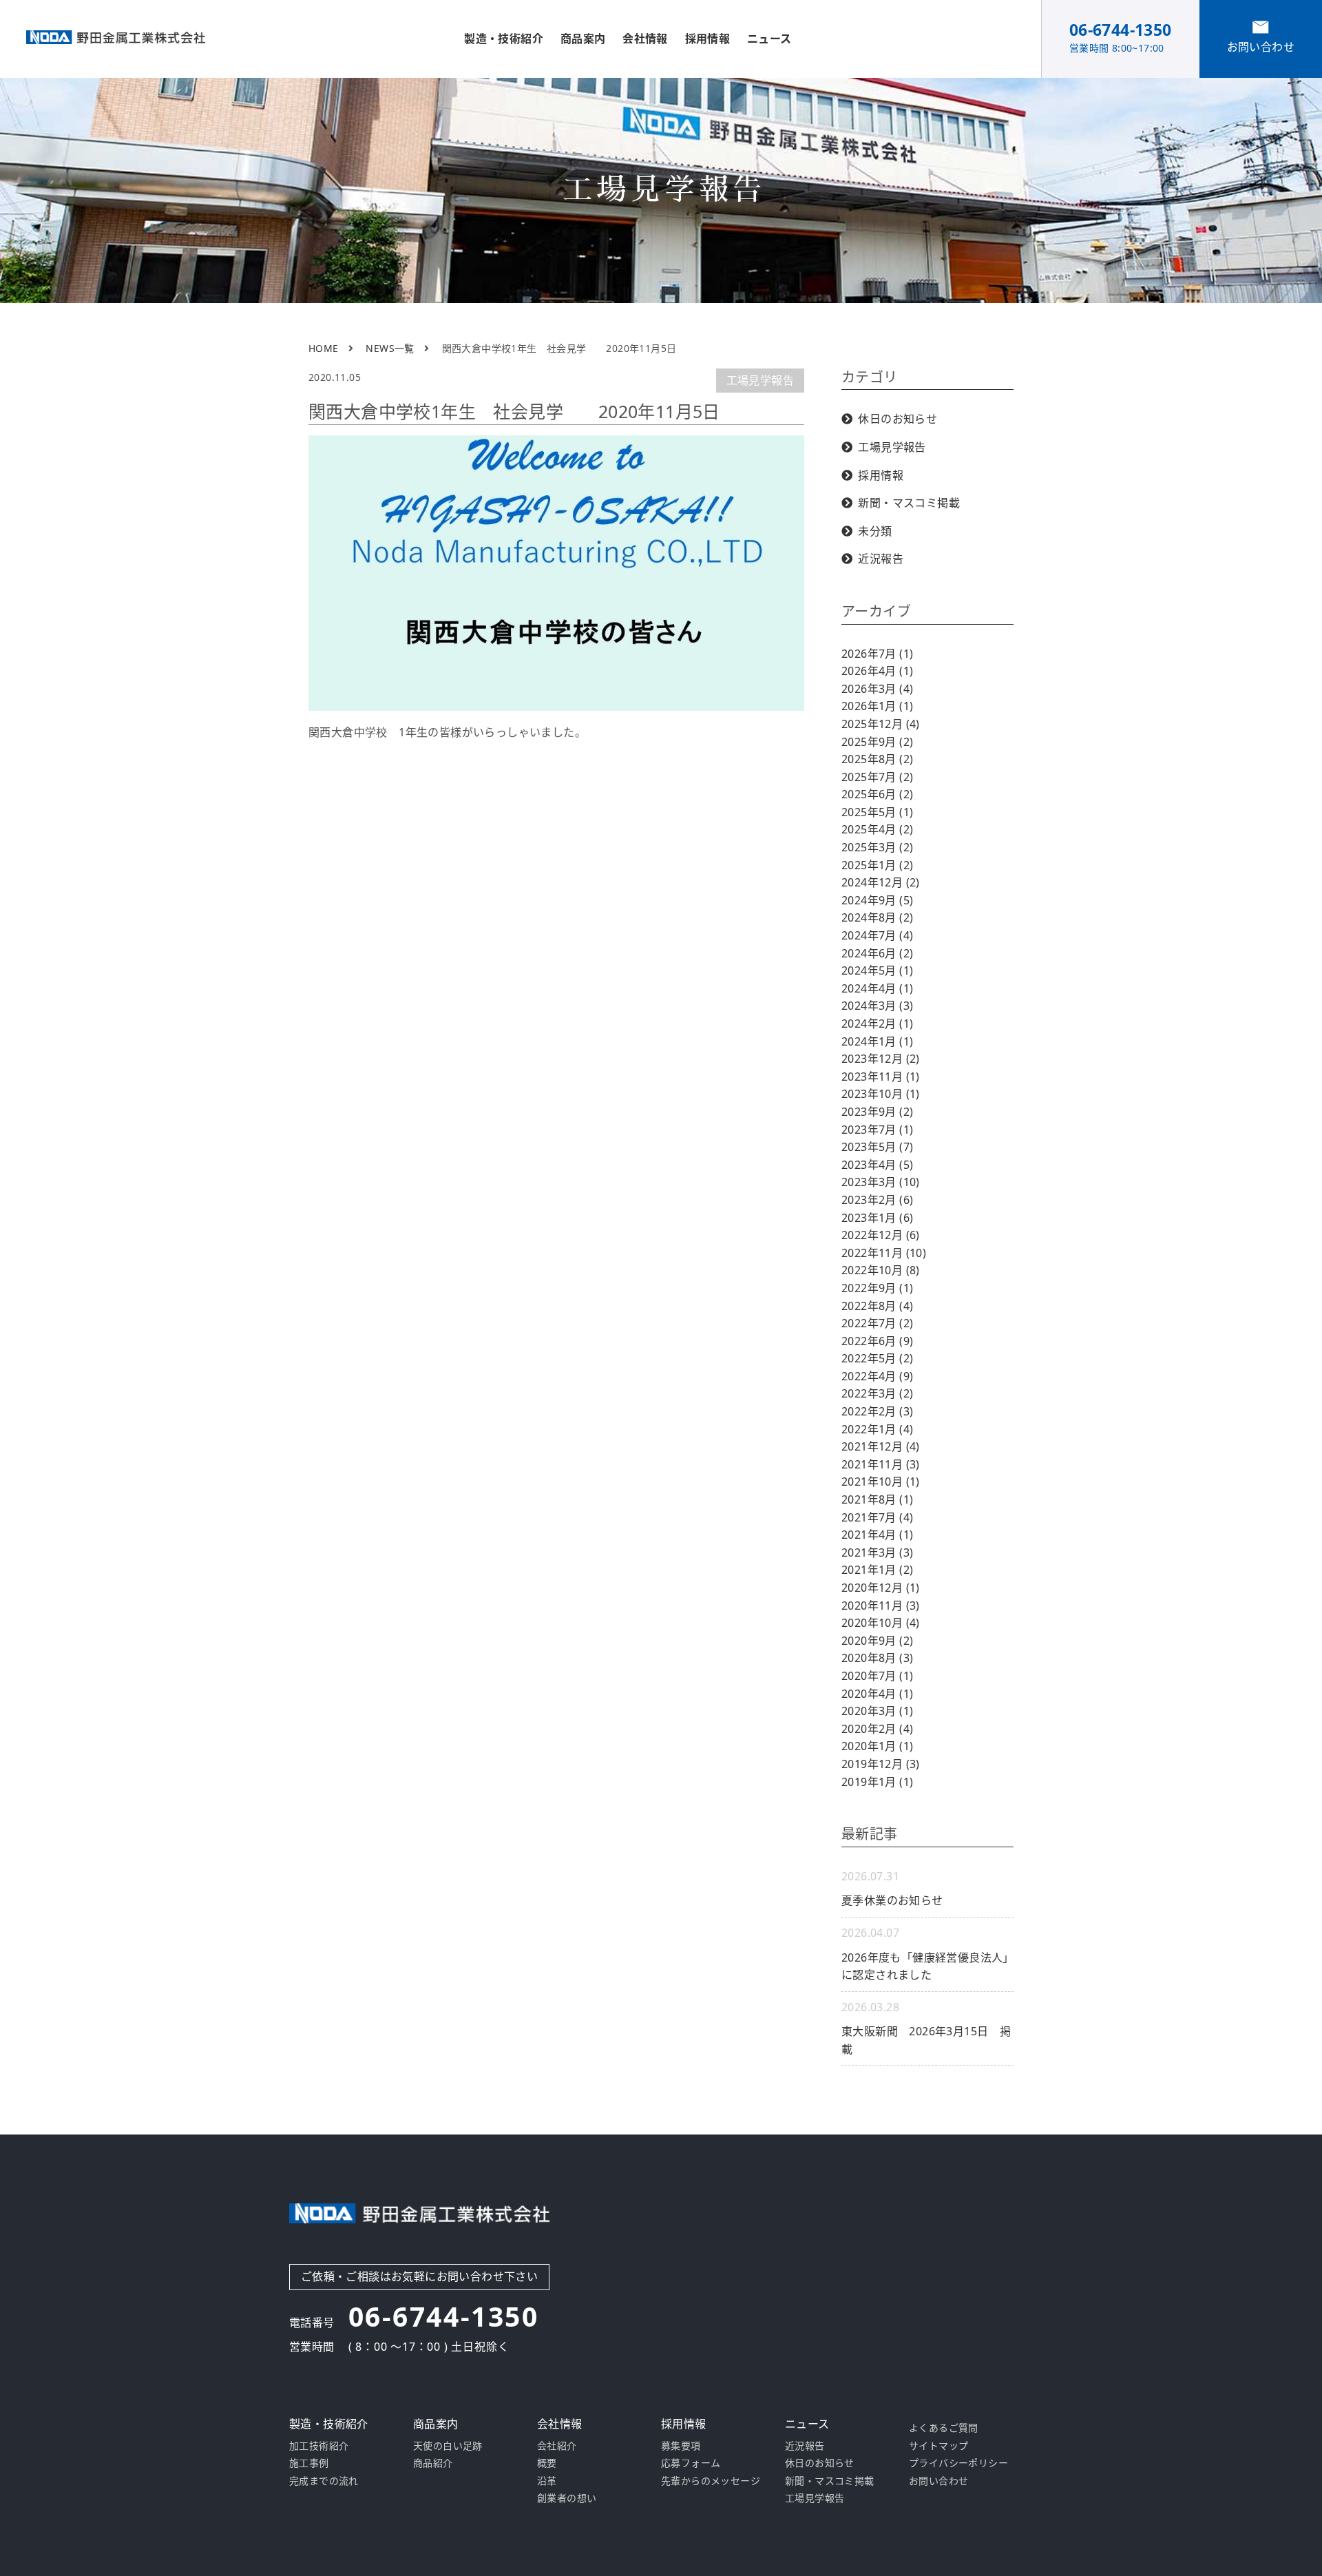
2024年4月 (877, 988)
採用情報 (881, 475)
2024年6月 (877, 953)
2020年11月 (881, 1606)
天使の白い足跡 (448, 2445)
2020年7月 (877, 1676)
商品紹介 (433, 2463)
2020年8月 (877, 1658)
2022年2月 (877, 1411)
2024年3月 (877, 1006)
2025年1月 (877, 865)
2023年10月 (881, 1094)
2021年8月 (877, 1499)
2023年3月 (881, 1182)
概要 (547, 2463)
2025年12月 (881, 724)
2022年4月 (877, 1376)
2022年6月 (877, 1341)
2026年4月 (877, 671)
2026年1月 (877, 706)
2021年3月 (877, 1552)
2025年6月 (877, 794)
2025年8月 (877, 759)
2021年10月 (881, 1482)
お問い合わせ (938, 2481)
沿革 (547, 2481)
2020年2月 (877, 1729)
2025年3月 (877, 847)
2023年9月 (877, 1112)
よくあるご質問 (944, 2428)
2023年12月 (881, 1059)
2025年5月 (877, 812)
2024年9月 (877, 900)
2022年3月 (877, 1393)
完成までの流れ (324, 2481)
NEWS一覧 (390, 348)
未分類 (875, 531)
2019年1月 (877, 1782)
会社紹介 (557, 2445)
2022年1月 (877, 1429)
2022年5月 (877, 1358)
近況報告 (881, 559)
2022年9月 (877, 1288)
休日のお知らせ (898, 419)
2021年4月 (877, 1535)
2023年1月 (877, 1218)
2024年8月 (877, 917)
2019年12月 (881, 1764)
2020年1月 (877, 1746)
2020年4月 (877, 1694)
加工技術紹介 (319, 2445)
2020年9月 (877, 1641)
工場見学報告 (760, 380)
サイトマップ (938, 2445)
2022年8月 (877, 1306)
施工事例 (309, 2463)
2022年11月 (884, 1253)
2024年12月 (881, 882)
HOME (324, 348)
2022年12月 (881, 1235)
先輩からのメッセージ (711, 2481)
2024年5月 (877, 970)
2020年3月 (877, 1711)
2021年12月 (881, 1446)
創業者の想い (567, 2498)
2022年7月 (877, 1323)
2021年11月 (881, 1464)
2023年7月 (877, 1130)
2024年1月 (877, 1041)
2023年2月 (877, 1200)
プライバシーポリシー (958, 2463)
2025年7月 (877, 777)
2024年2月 (877, 1024)
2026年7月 (877, 654)
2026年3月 (877, 689)
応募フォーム (691, 2463)
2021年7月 (877, 1517)
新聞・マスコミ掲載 (909, 503)
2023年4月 (877, 1165)
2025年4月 (877, 829)
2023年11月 (881, 1077)
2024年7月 (877, 935)
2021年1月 (877, 1570)
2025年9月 (877, 742)
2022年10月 (881, 1270)
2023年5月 (877, 1147)
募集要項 (681, 2445)
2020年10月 (881, 1623)
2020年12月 (881, 1588)
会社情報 (645, 39)
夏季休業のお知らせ (892, 1900)
